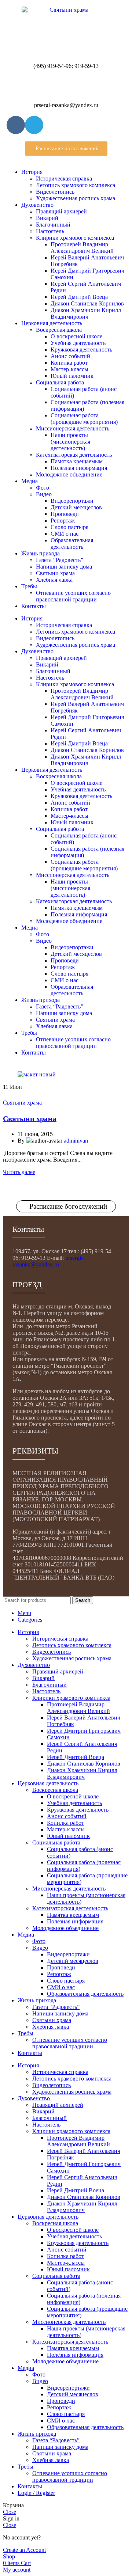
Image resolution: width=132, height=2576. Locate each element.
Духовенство (37, 205)
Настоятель (50, 231)
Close (10, 2512)
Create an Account (24, 2550)
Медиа (30, 481)
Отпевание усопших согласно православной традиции (73, 596)
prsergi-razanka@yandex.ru (48, 1261)
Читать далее (19, 1172)
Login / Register (36, 2493)
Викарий (47, 218)
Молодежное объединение (69, 474)
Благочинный (53, 225)
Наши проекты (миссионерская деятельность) (70, 442)
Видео (44, 494)
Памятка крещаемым (77, 461)
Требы (29, 586)
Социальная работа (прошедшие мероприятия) (84, 419)
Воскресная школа (59, 330)
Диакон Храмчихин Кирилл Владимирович (86, 313)
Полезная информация (79, 468)
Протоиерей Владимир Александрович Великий (82, 248)
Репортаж (63, 520)
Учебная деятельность (78, 343)
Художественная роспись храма (76, 198)
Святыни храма (55, 573)
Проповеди (65, 514)
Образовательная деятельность (72, 544)
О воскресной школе (76, 336)
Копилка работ (69, 363)
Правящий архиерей (61, 211)
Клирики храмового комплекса (75, 238)
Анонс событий (70, 356)
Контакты (34, 606)
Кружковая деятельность (81, 349)
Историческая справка (64, 178)
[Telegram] (34, 125)
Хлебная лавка (54, 580)
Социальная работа (60, 382)
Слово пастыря (69, 527)
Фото (43, 488)
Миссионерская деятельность (73, 428)
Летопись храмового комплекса (76, 185)
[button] (66, 149)
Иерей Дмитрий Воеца (79, 297)
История (32, 172)
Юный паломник (72, 376)
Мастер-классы (69, 369)
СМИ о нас (65, 534)
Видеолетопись (55, 192)
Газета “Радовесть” (60, 560)
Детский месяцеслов (76, 507)
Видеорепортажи (72, 501)
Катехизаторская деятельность (74, 455)
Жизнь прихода (41, 553)
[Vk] (16, 125)
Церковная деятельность (52, 323)
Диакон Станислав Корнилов (87, 303)
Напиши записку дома (64, 567)
